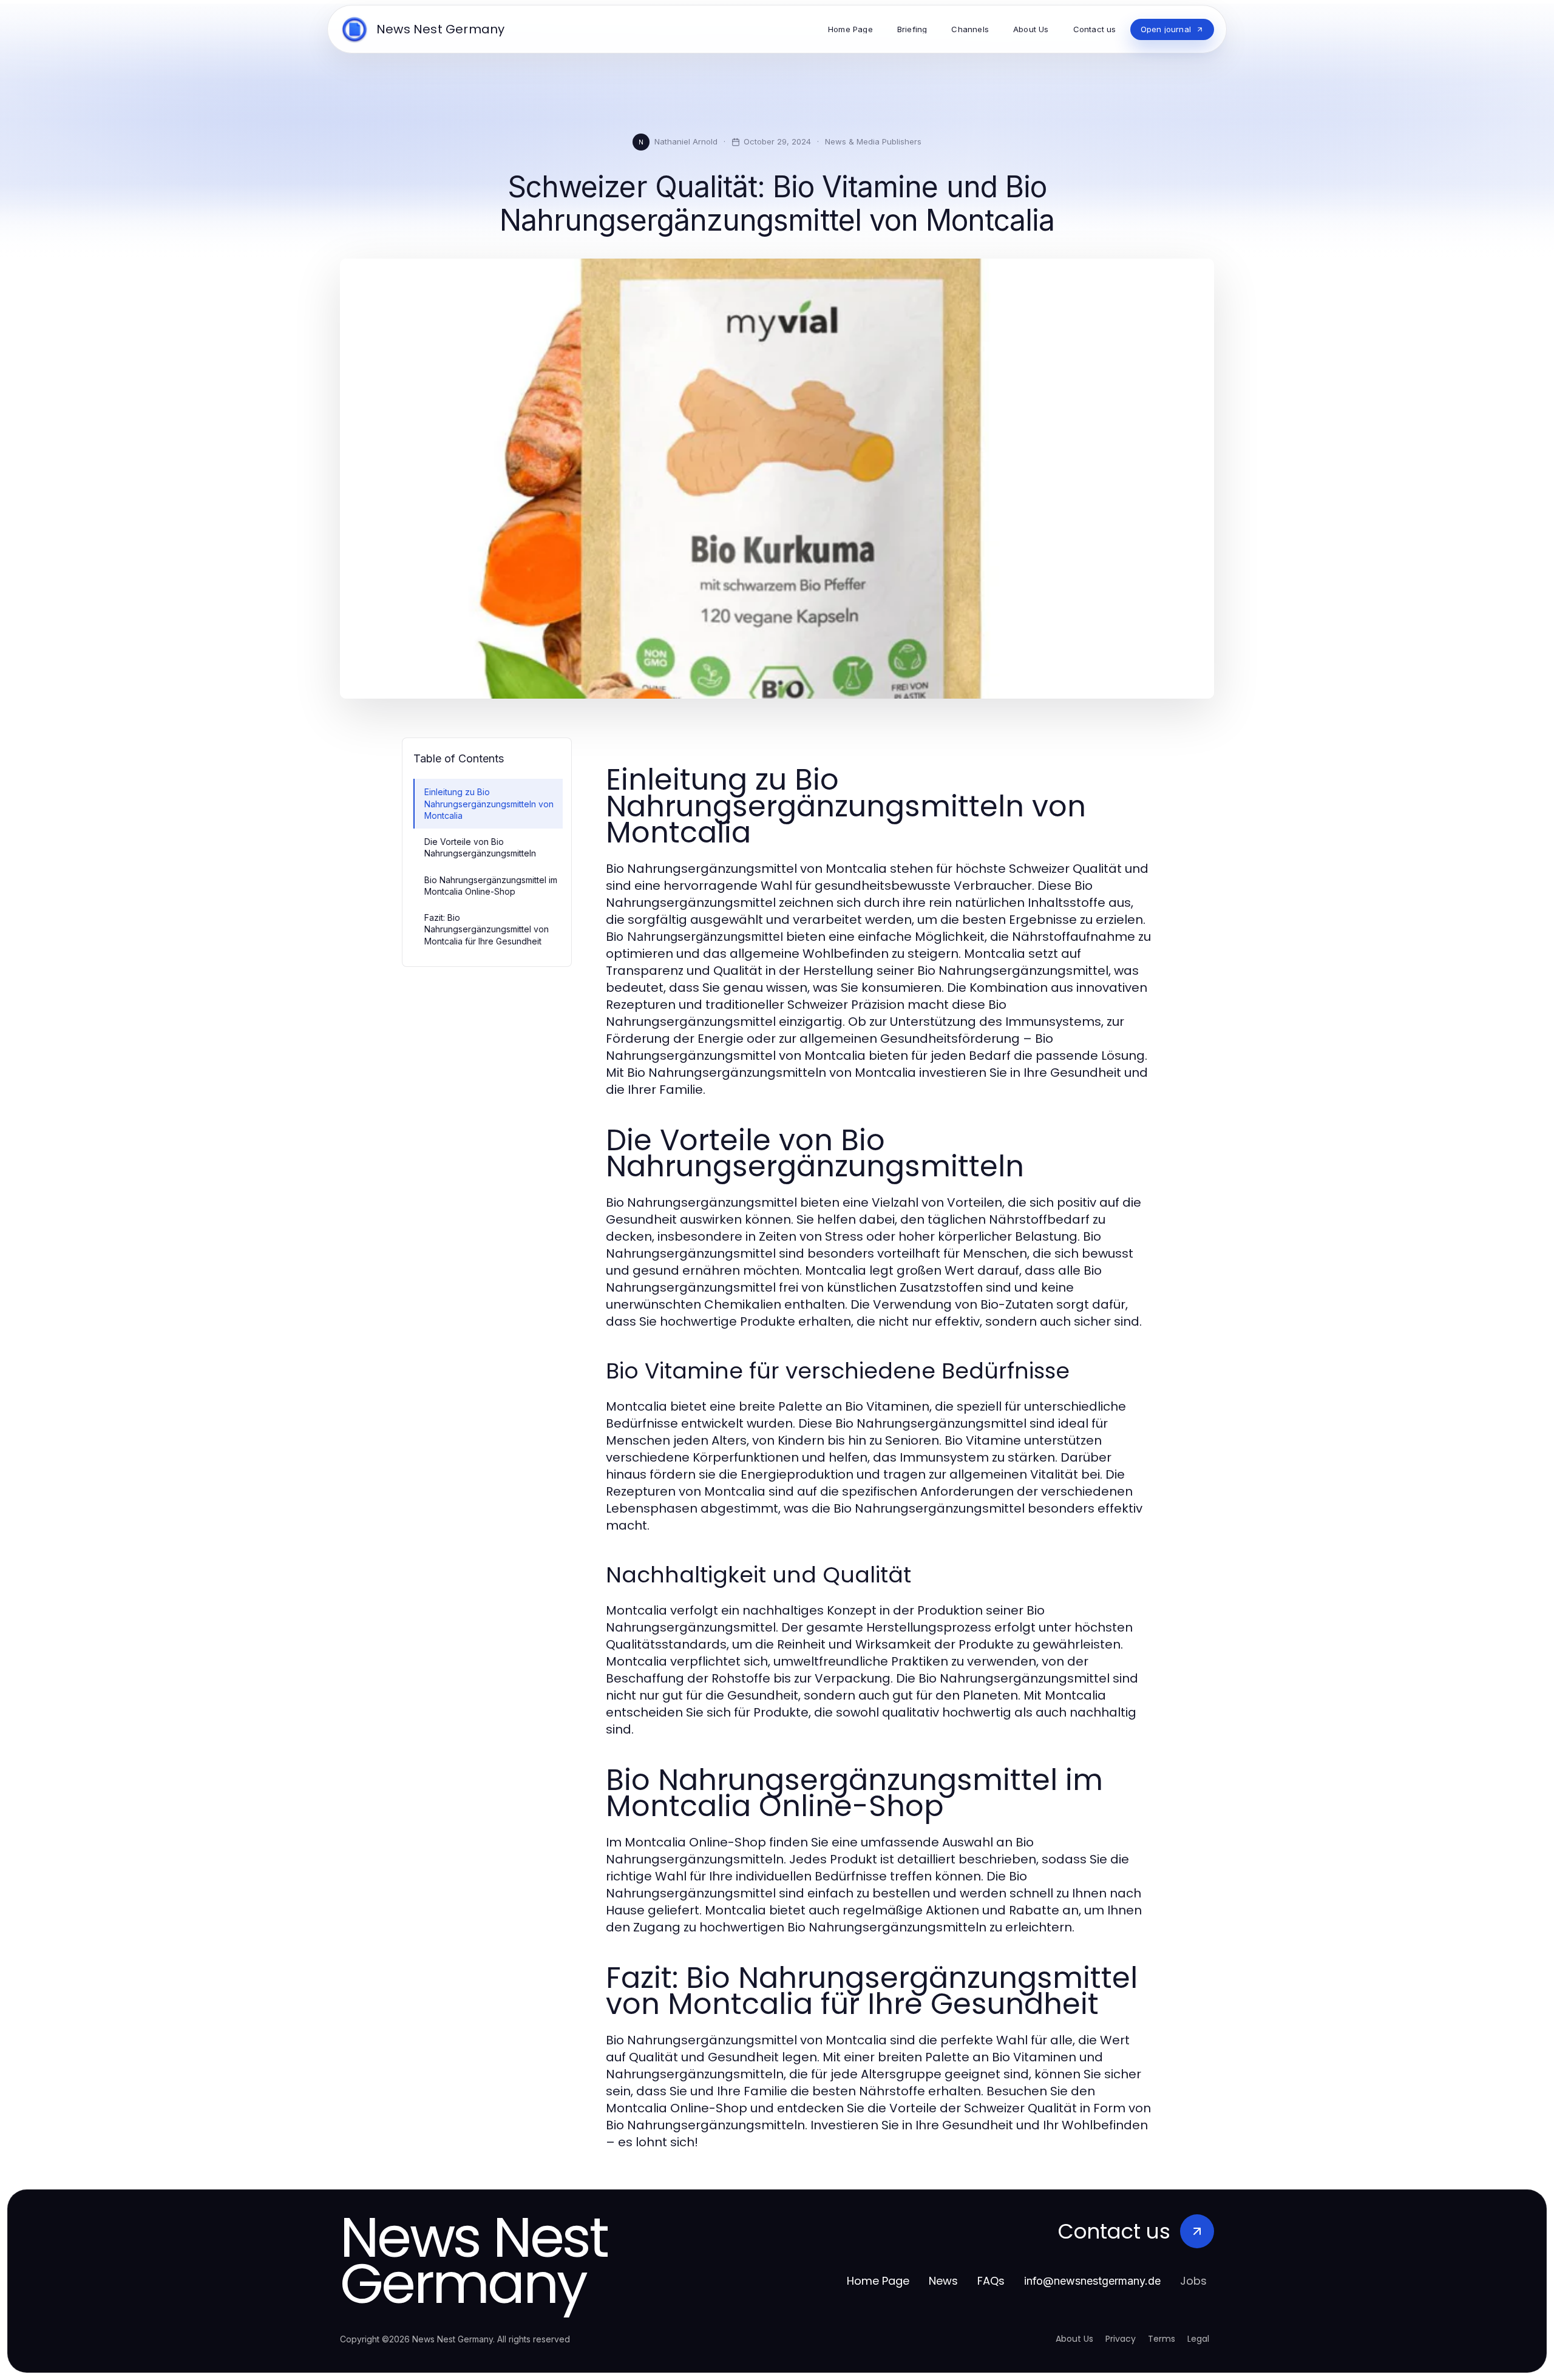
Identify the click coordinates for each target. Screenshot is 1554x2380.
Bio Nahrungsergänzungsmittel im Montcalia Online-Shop (491, 886)
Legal (1198, 2339)
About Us (1074, 2339)
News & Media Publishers (873, 141)
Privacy (1121, 2339)
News (943, 2281)
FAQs (991, 2281)
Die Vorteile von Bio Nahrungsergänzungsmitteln (480, 847)
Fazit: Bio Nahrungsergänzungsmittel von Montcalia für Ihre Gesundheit (487, 929)
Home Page (878, 2281)
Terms (1162, 2339)
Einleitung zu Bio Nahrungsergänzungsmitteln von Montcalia (489, 804)
